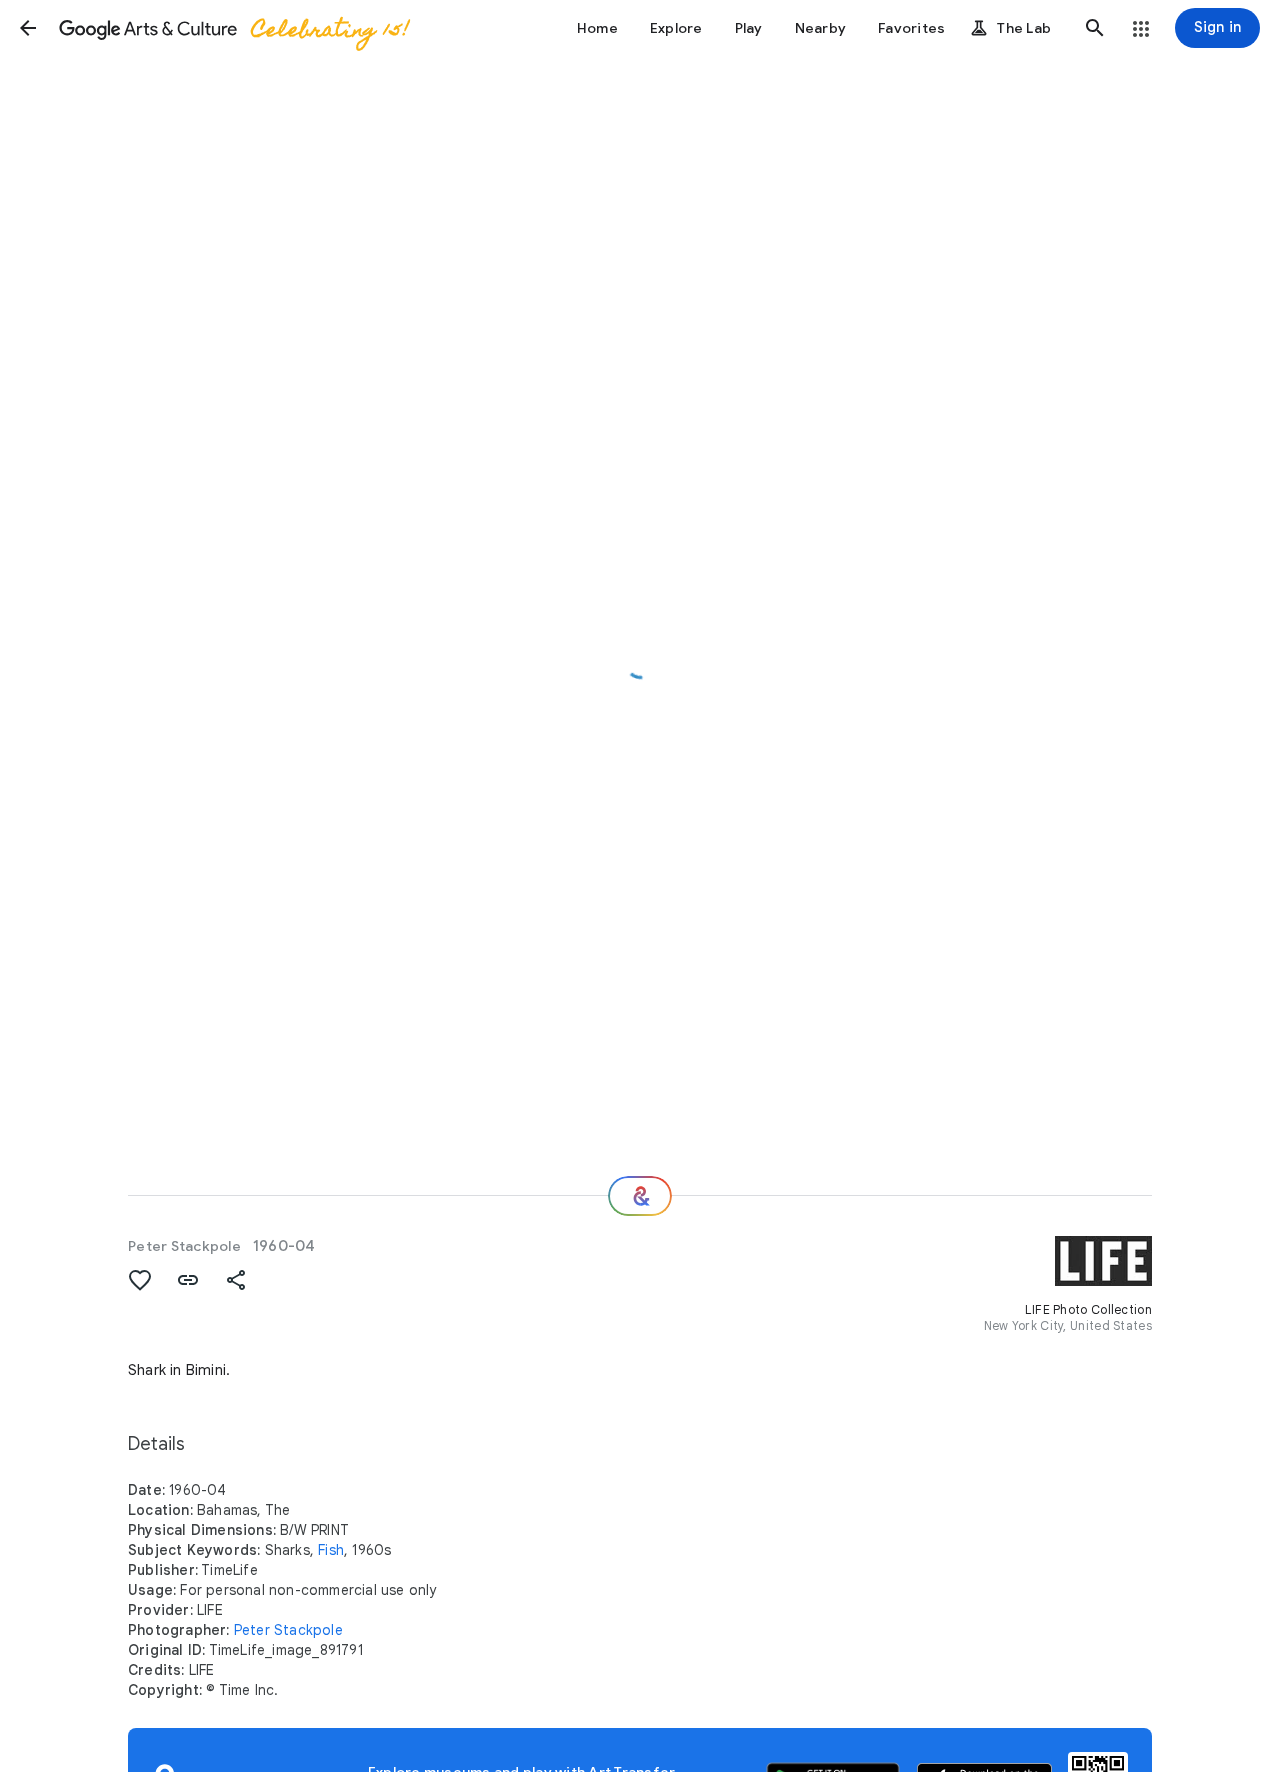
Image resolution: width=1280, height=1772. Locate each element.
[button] (28, 28)
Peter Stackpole (184, 1246)
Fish (331, 1550)
